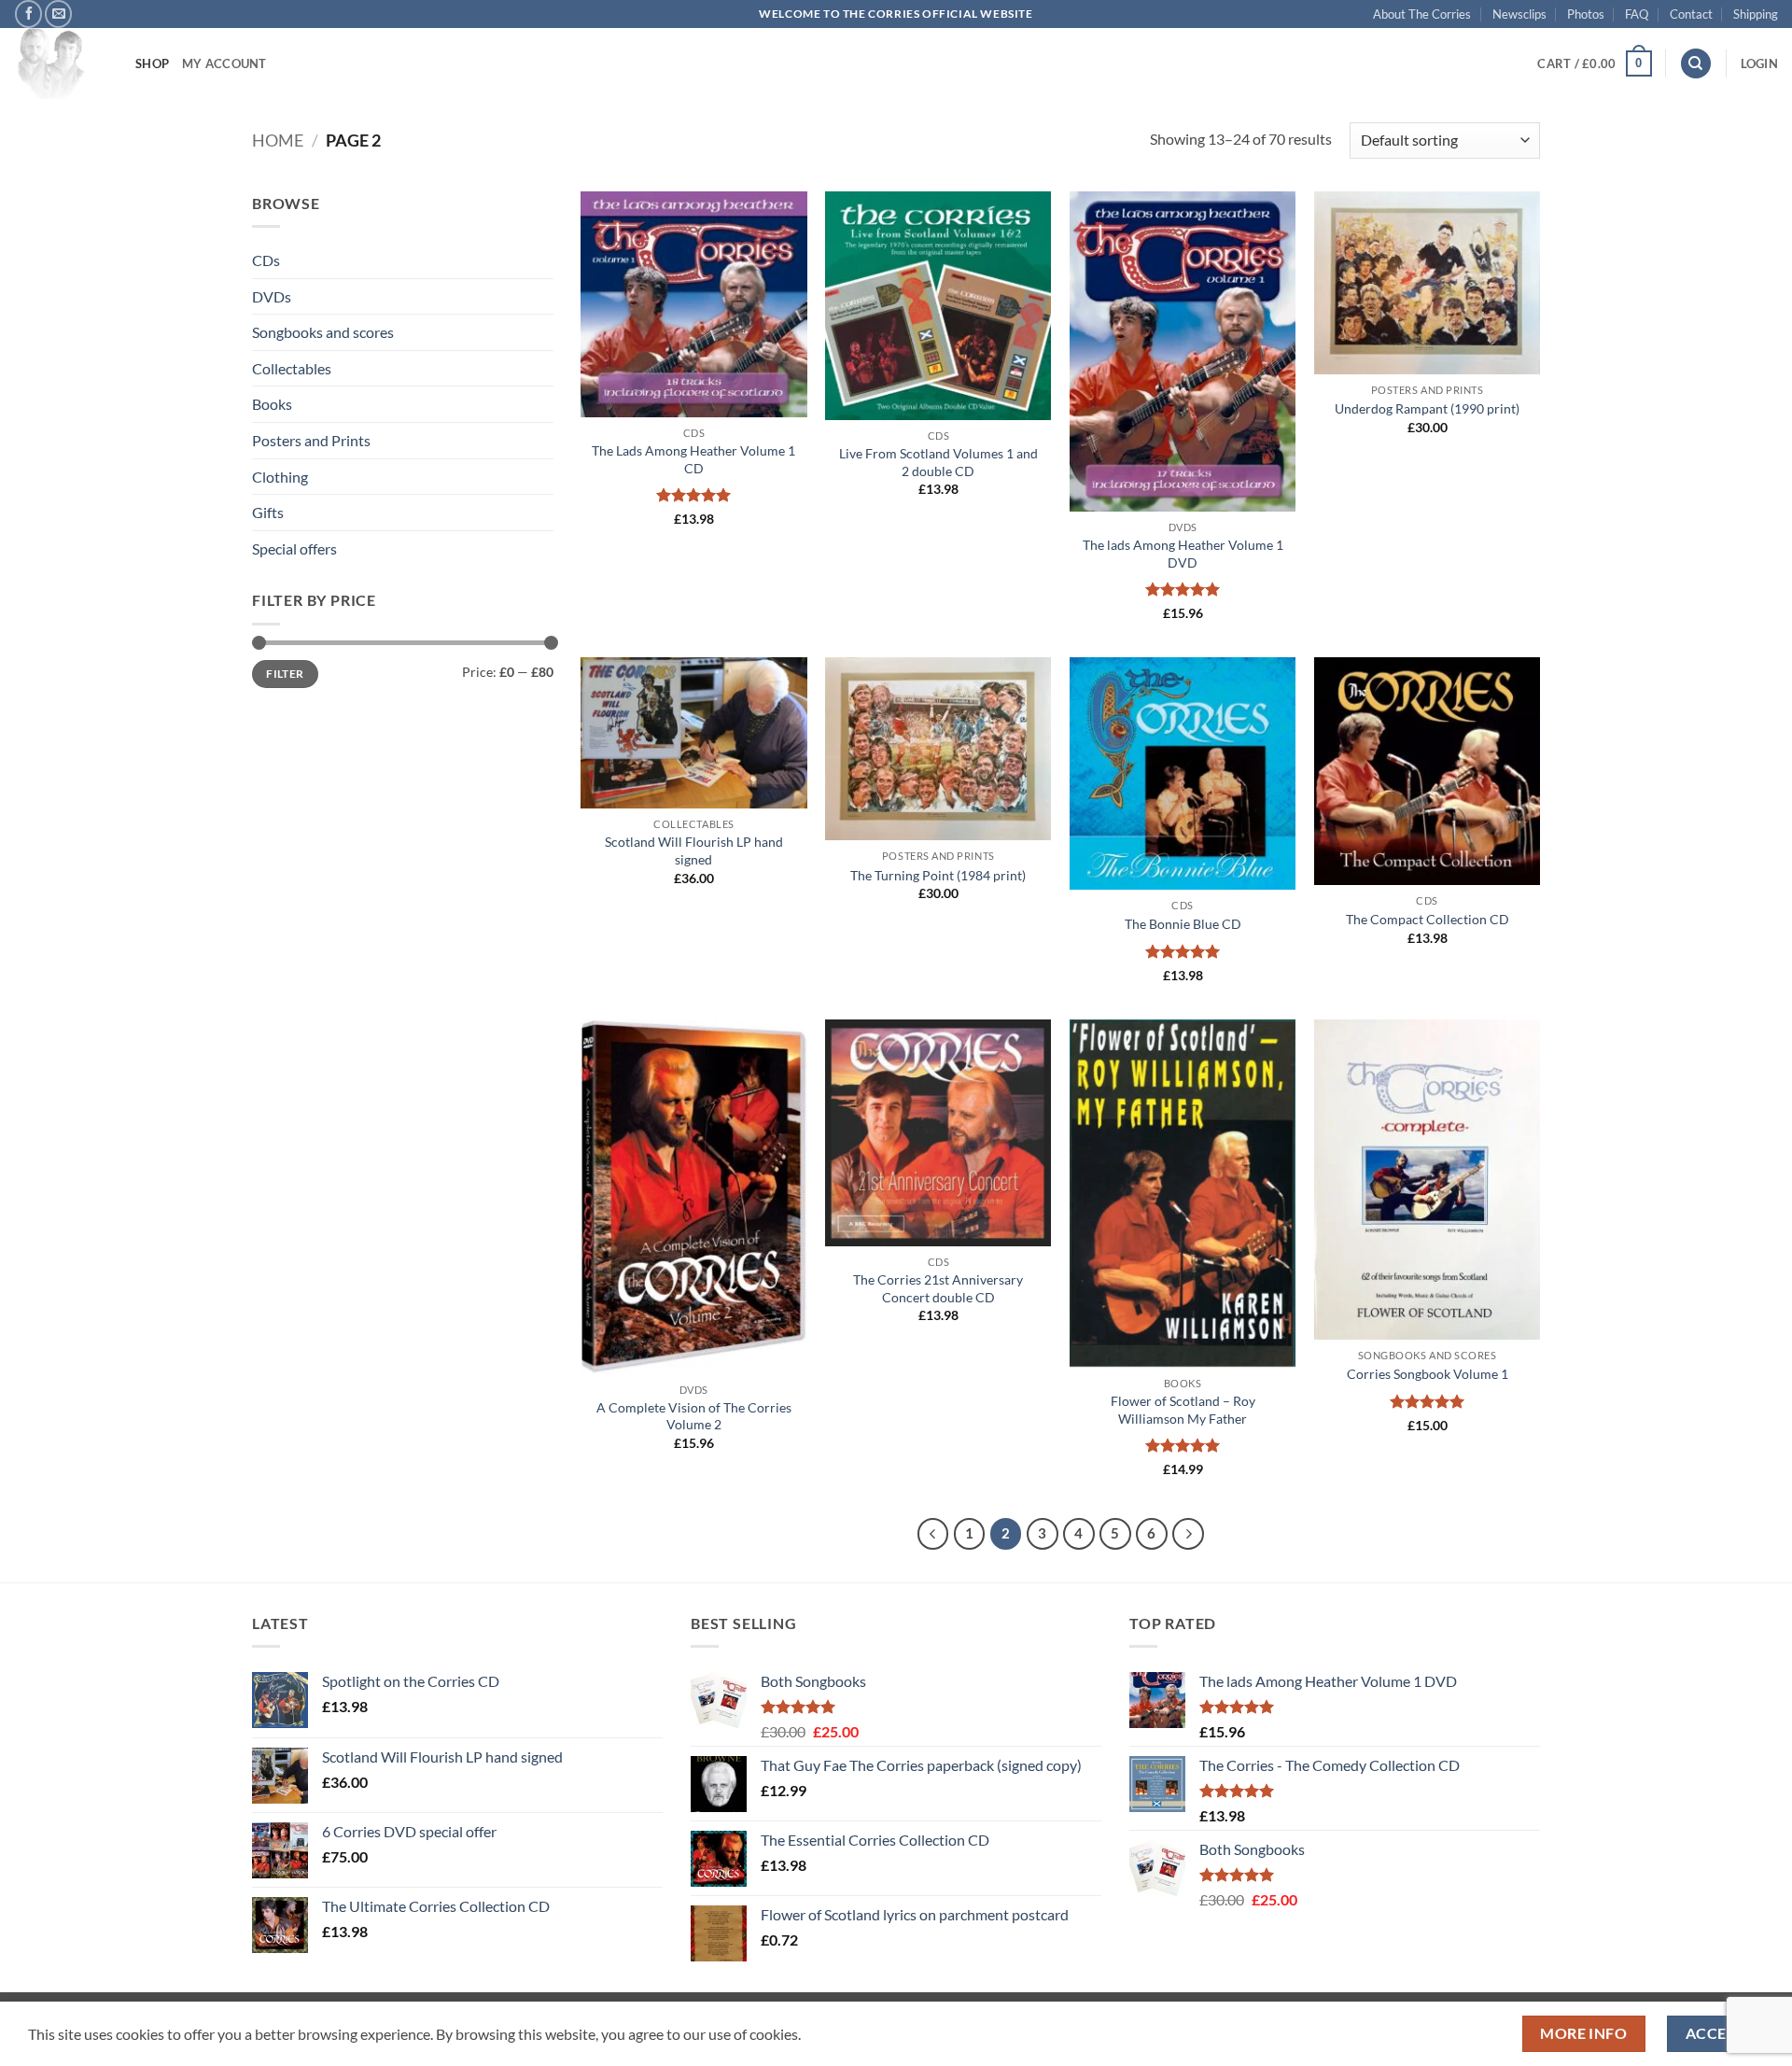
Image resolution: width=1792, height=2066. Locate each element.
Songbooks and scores (323, 332)
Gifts (268, 512)
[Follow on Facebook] (28, 14)
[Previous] (933, 1534)
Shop (152, 63)
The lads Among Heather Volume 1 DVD (1183, 554)
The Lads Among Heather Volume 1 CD (693, 459)
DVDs (272, 296)
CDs (266, 260)
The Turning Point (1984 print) (938, 875)
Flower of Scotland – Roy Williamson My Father (1183, 1410)
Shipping (1756, 14)
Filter (285, 674)
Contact (1691, 14)
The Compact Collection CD (1428, 919)
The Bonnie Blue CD (1183, 924)
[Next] (1188, 1534)
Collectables (292, 368)
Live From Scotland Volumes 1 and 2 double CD (938, 462)
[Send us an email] (58, 14)
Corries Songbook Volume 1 (1428, 1374)
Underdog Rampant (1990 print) (1427, 408)
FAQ (1637, 14)
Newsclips (1519, 14)
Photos (1586, 14)
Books (272, 404)
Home (278, 140)
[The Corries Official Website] (61, 63)
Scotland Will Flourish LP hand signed (694, 850)
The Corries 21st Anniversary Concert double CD (938, 1288)
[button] (1594, 63)
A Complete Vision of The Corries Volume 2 (694, 1416)
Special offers (294, 548)
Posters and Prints (311, 440)
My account (224, 63)
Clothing (280, 477)
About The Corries (1422, 14)
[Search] (1696, 64)
